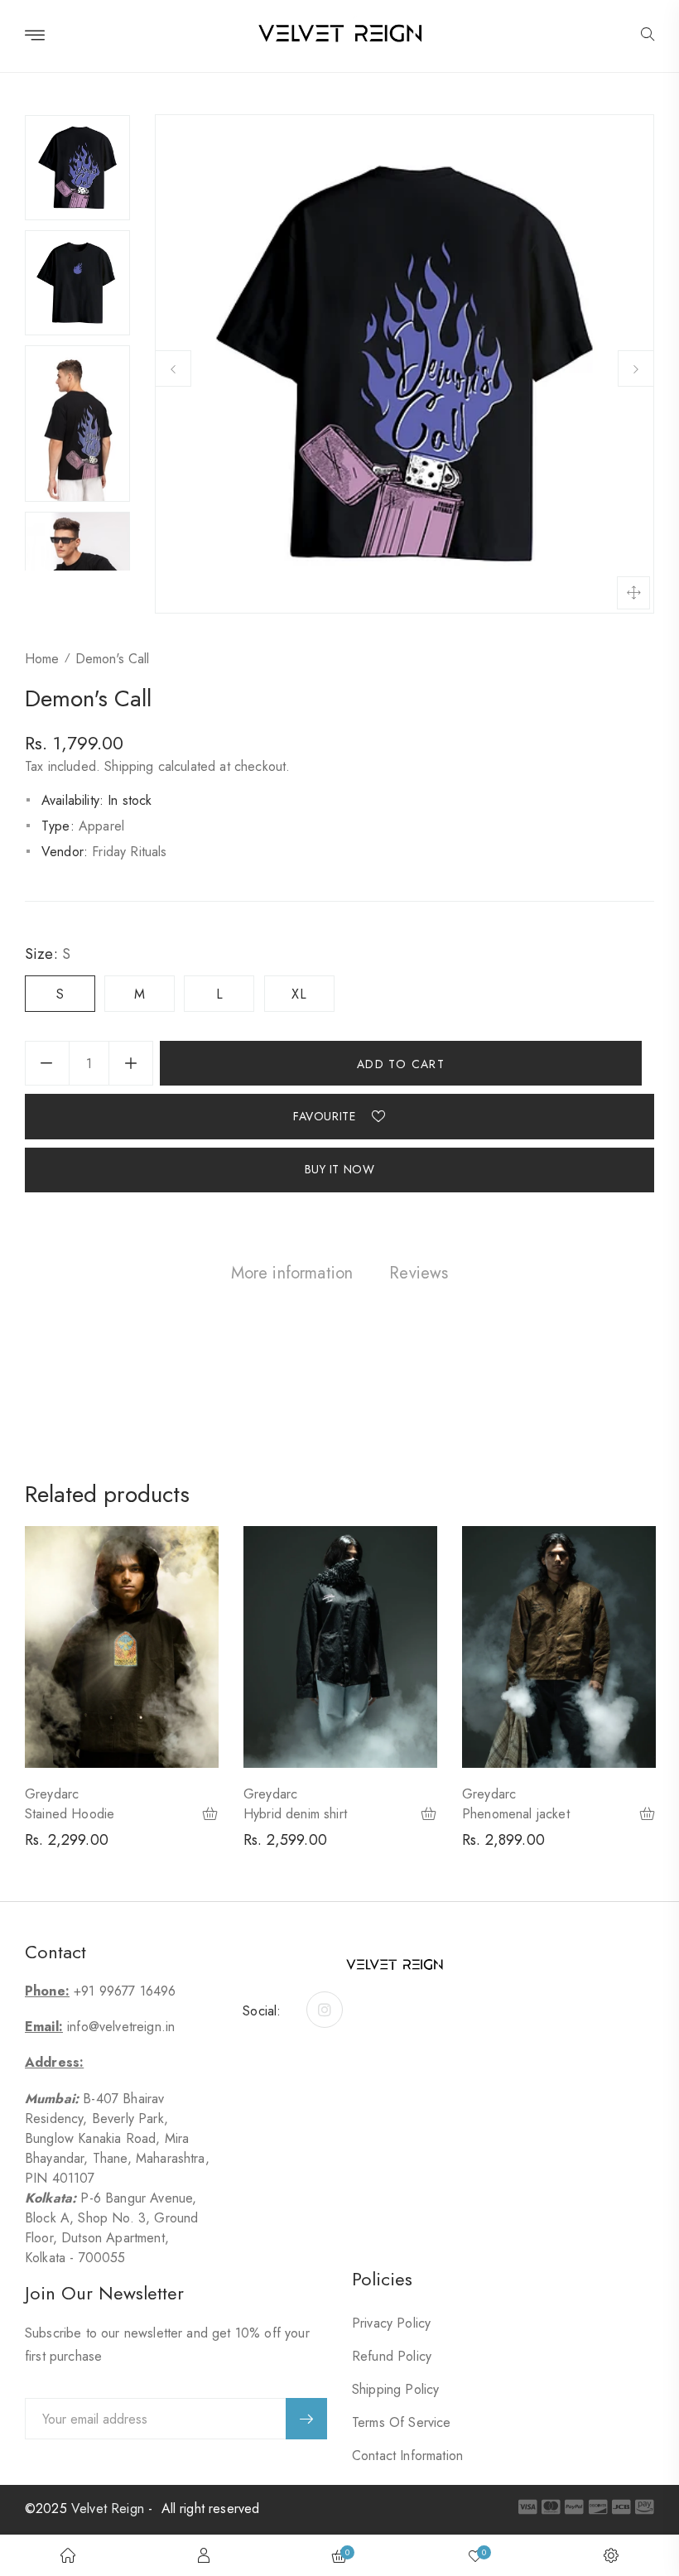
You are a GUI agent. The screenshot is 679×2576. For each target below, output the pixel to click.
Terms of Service (402, 2422)
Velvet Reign (108, 2509)
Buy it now (340, 1169)
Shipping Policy (395, 2389)
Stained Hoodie (70, 1814)
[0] (475, 2555)
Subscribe (306, 2419)
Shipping (129, 766)
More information (292, 1273)
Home (42, 659)
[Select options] (211, 1815)
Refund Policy (392, 2356)
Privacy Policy (391, 2323)
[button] (648, 36)
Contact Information (407, 2456)
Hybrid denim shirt (295, 1814)
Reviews (419, 1273)
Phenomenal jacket (516, 1814)
